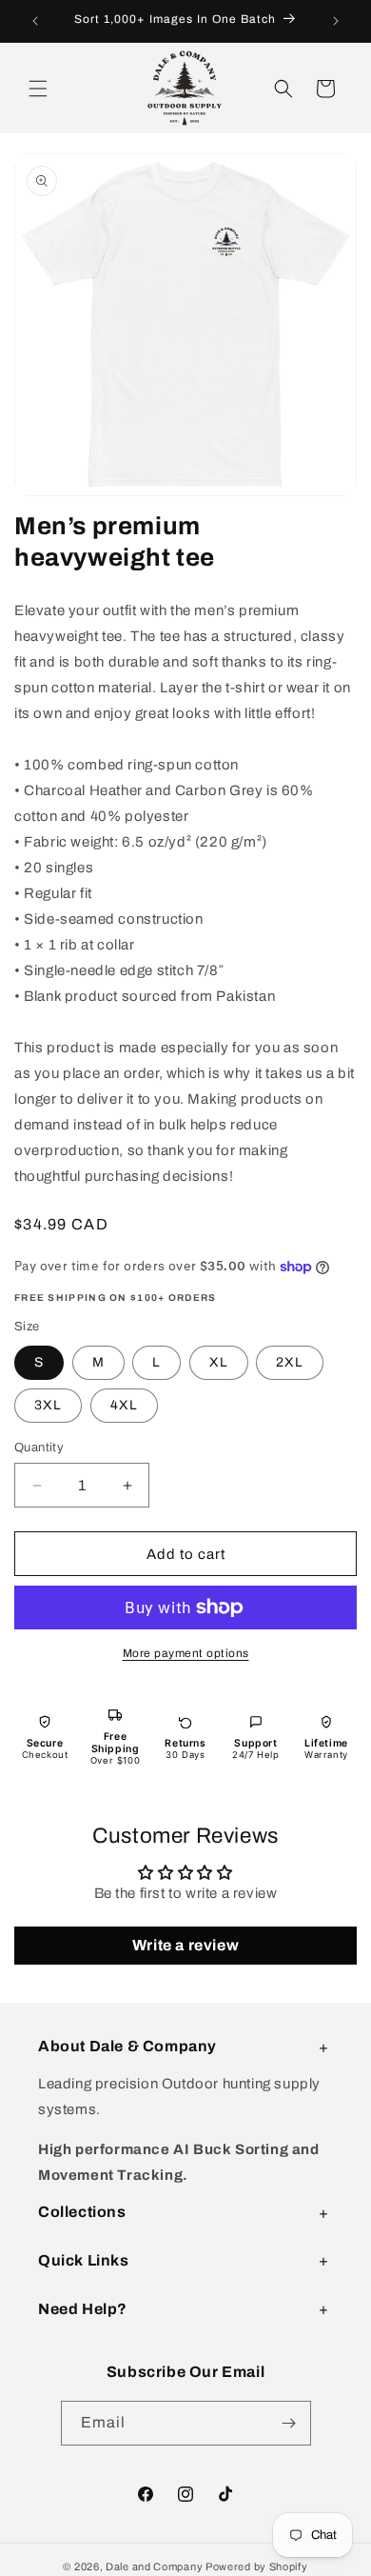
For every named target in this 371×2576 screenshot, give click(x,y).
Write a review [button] (185, 1945)
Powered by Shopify (257, 2566)
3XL (48, 1405)
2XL (290, 1362)
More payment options (186, 1653)
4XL (124, 1405)
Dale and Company (154, 2566)
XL (219, 1362)
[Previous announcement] (35, 21)
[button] (38, 89)
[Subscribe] (289, 2423)
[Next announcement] (336, 21)
